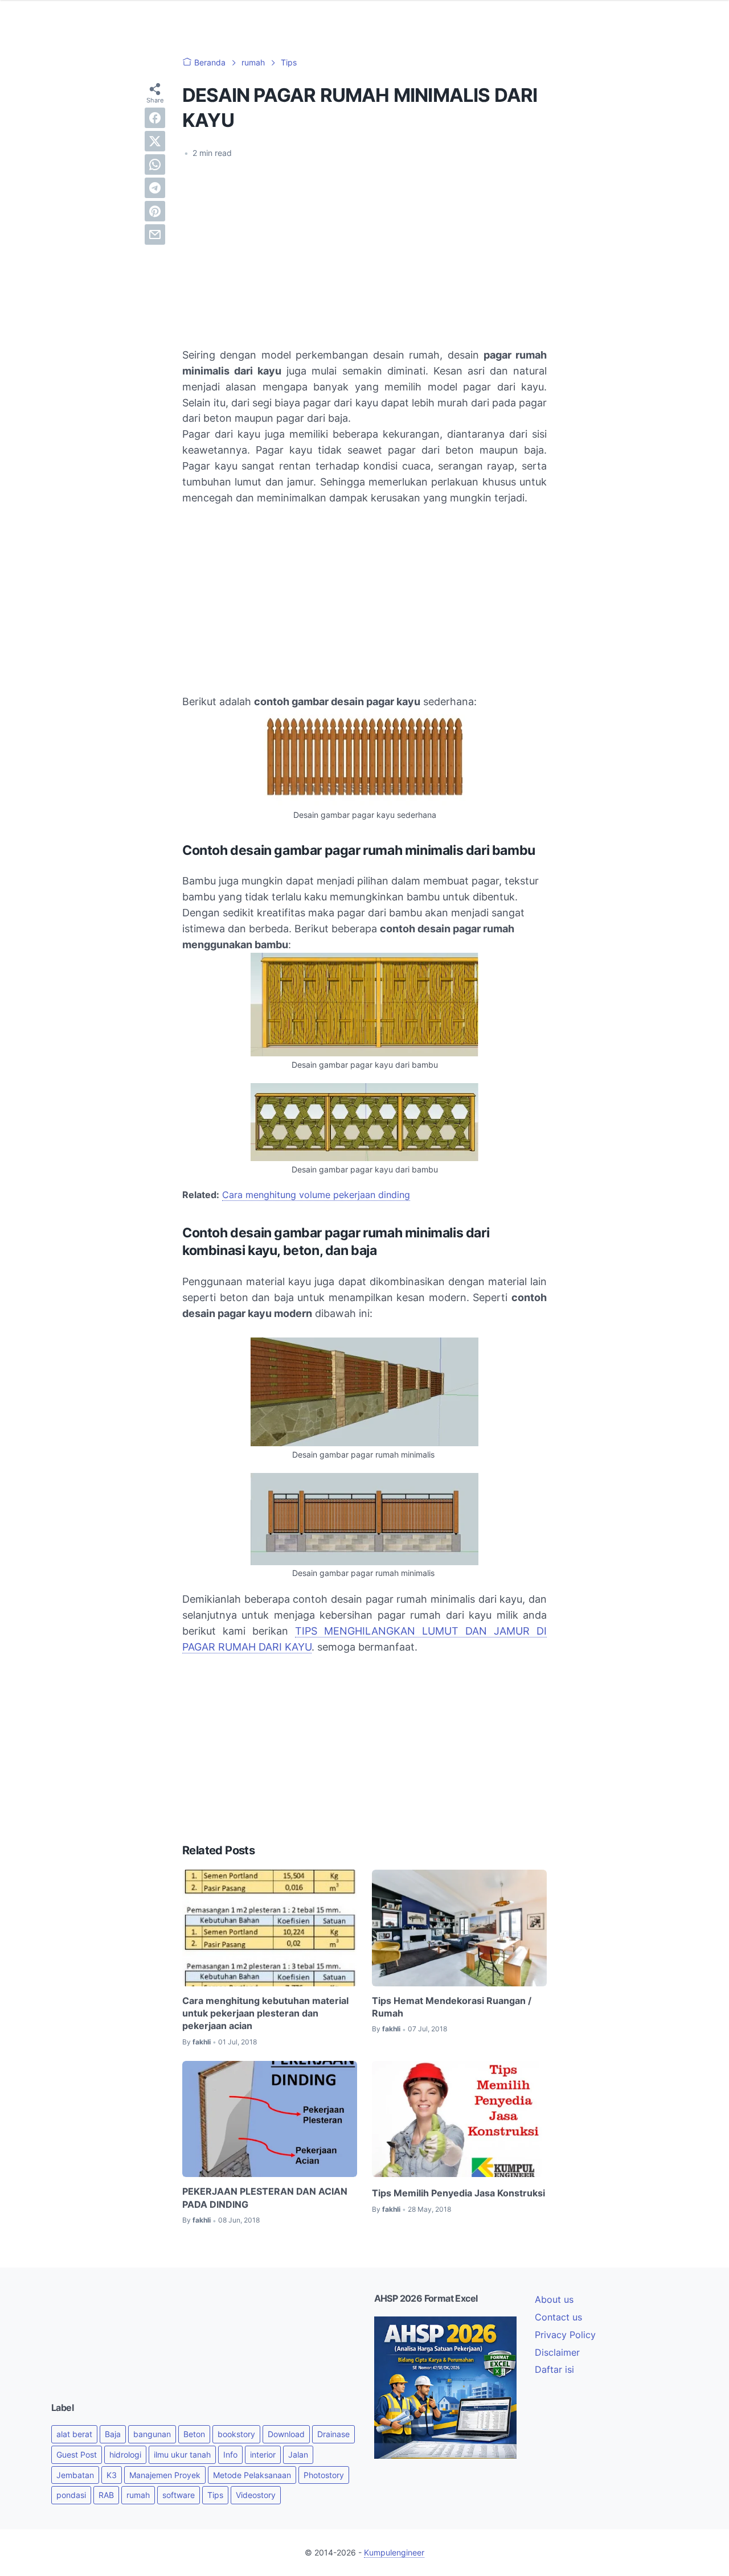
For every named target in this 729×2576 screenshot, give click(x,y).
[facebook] (155, 118)
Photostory (324, 2475)
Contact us (558, 2317)
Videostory (256, 2495)
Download (286, 2434)
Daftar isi (554, 2369)
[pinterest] (155, 211)
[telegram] (155, 188)
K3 (112, 2475)
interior (263, 2454)
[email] (155, 234)
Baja (113, 2434)
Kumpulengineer (394, 2552)
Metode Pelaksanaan (252, 2475)
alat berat (74, 2434)
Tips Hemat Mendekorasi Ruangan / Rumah (452, 2007)
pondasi (71, 2495)
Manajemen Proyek (165, 2475)
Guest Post (77, 2454)
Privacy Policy (565, 2335)
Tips (215, 2495)
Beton (194, 2434)
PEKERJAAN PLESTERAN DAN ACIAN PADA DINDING (265, 2198)
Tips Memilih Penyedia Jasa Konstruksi (458, 2193)
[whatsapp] (155, 164)
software (179, 2495)
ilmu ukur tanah (182, 2454)
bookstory (236, 2434)
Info (230, 2454)
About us (554, 2299)
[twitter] (155, 141)
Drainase (333, 2434)
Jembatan (75, 2475)
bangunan (152, 2434)
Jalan (298, 2454)
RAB (106, 2495)
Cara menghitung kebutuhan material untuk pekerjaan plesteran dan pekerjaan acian (265, 2013)
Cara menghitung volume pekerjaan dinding (316, 1195)
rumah (138, 2495)
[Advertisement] (364, 253)
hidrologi (125, 2454)
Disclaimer (557, 2352)
